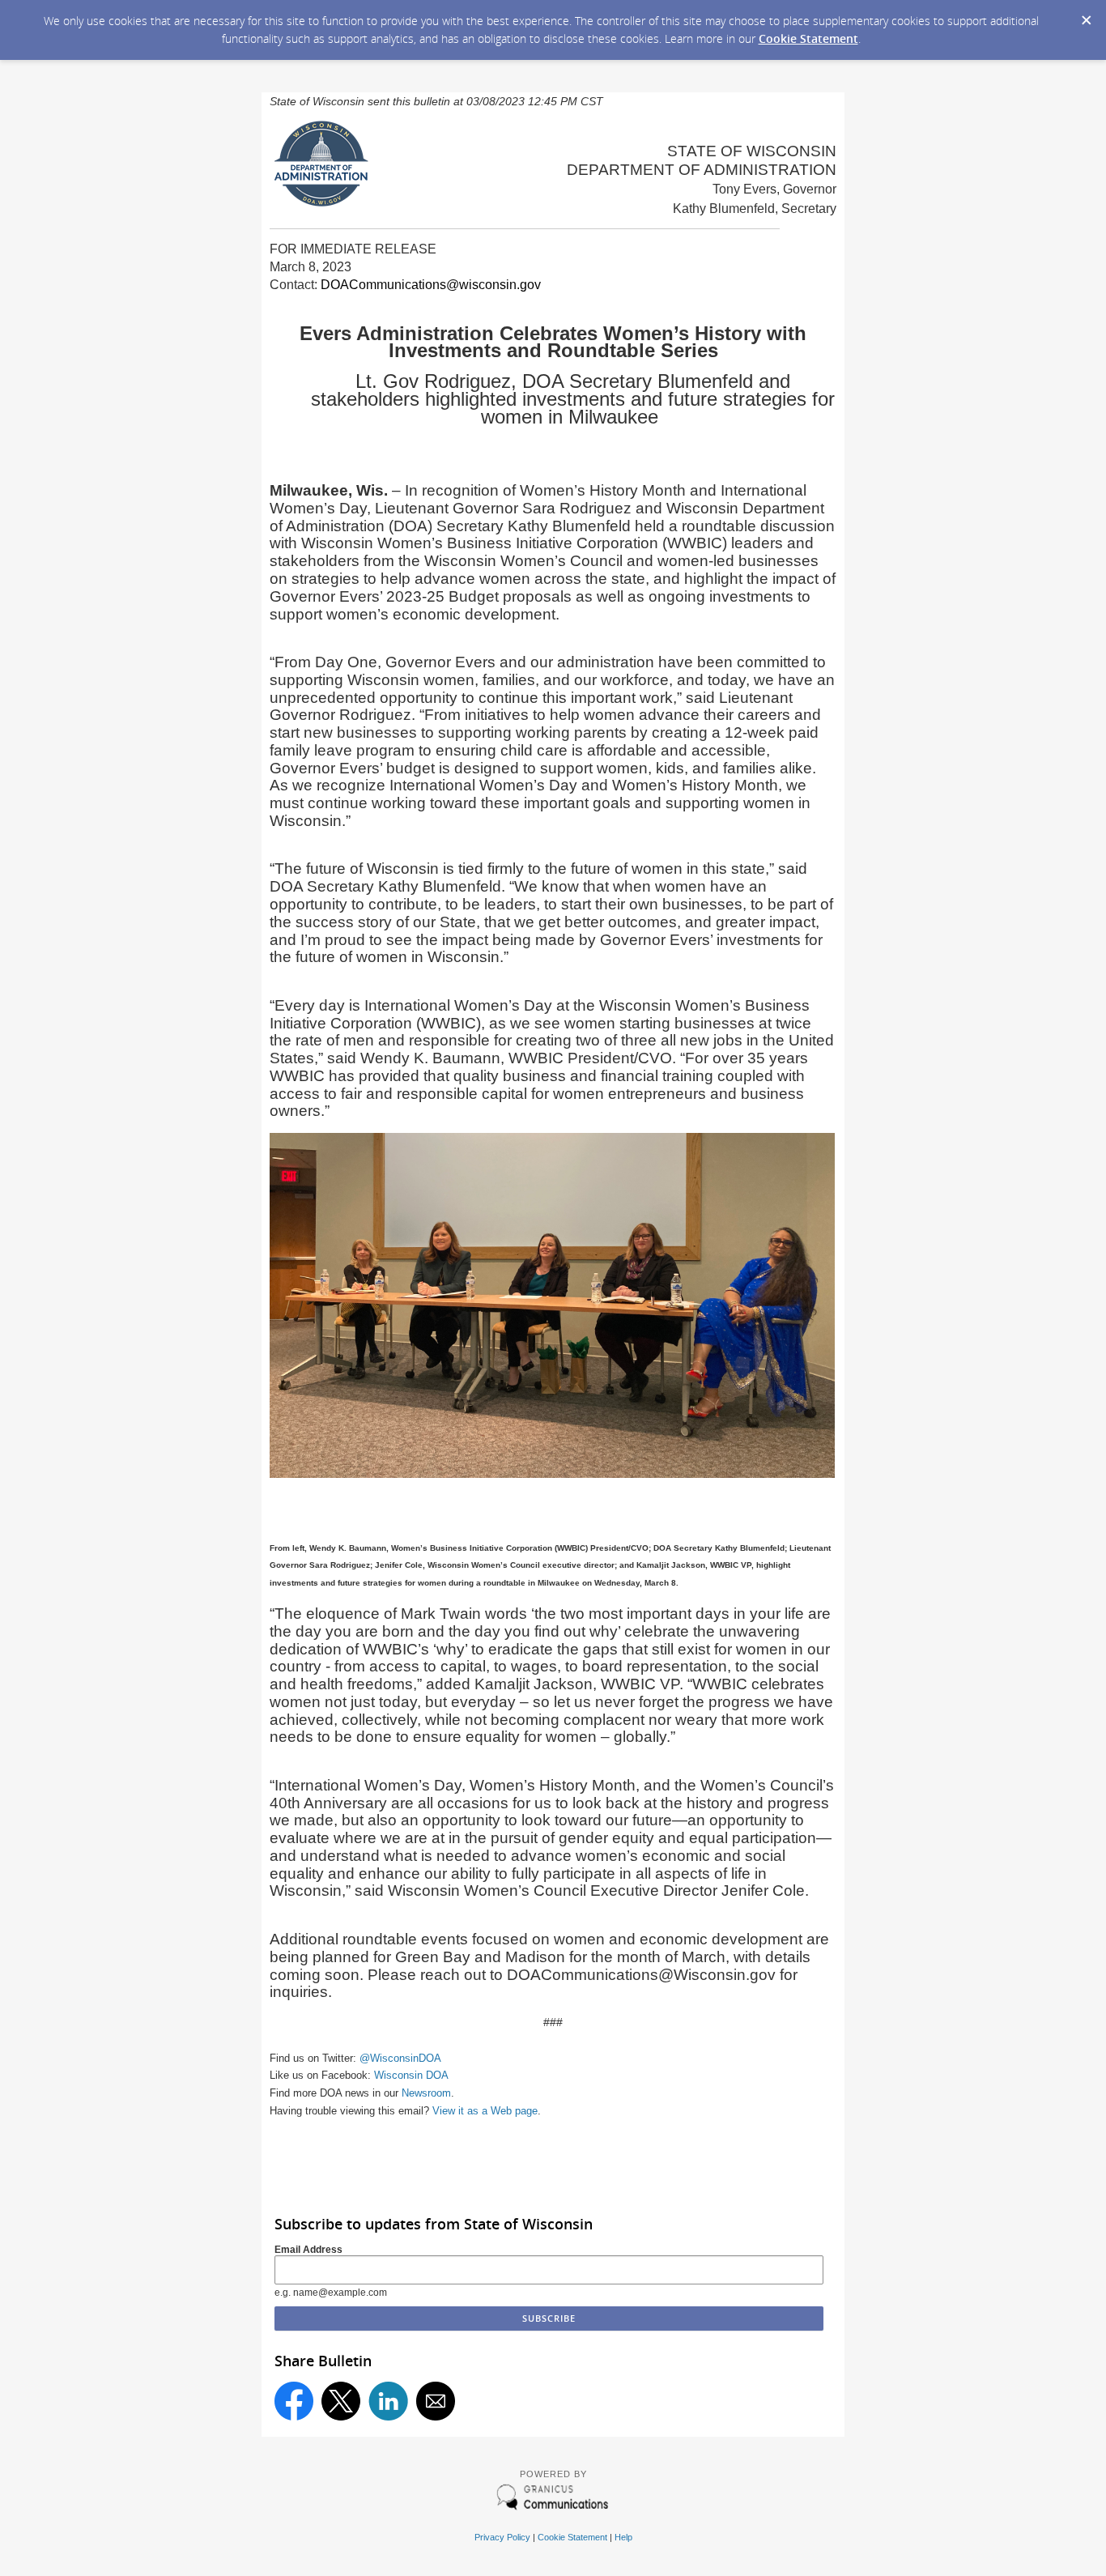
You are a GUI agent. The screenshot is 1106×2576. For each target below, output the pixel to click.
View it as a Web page (485, 2111)
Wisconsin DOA (411, 2075)
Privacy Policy (502, 2537)
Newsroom (426, 2093)
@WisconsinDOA (400, 2058)
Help (623, 2537)
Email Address (308, 2250)
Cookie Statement (808, 38)
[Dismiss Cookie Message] (1086, 15)
